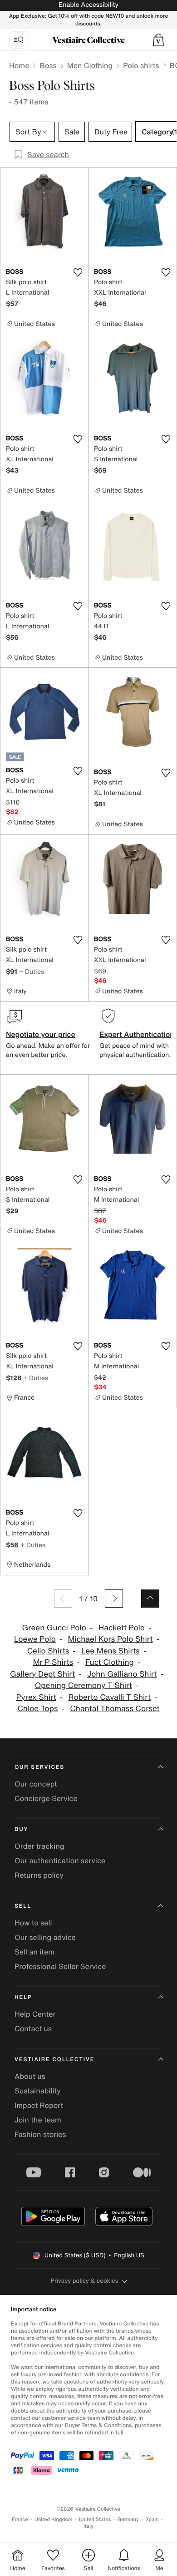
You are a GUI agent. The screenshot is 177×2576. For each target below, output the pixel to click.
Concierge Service (46, 1798)
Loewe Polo (35, 1639)
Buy (21, 1829)
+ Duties (32, 971)
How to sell (33, 1923)
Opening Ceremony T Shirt (84, 1685)
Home (19, 65)
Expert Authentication (137, 1034)
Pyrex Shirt (36, 1697)
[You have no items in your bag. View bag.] (158, 40)
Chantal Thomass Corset (115, 1709)
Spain (152, 2519)
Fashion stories (40, 2134)
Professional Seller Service (60, 1966)
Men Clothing (90, 65)
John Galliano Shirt (122, 1674)
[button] (158, 40)
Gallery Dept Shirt (42, 1674)
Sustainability (38, 2091)
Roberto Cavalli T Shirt (110, 1697)
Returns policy (39, 1875)
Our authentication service (60, 1860)
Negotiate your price (41, 1034)
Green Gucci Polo (54, 1628)
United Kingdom (54, 2519)
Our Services (39, 1767)
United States (95, 2519)
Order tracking (39, 1846)
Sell (23, 1906)
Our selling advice (45, 1937)
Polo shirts (141, 65)
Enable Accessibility (88, 5)
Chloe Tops (37, 1709)
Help (23, 1997)
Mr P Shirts (53, 1662)
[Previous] (63, 1599)
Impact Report (39, 2105)
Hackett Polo (122, 1628)
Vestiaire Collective (54, 2060)
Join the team (38, 2120)
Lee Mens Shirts (111, 1651)
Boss (48, 65)
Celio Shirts (48, 1651)
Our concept (36, 1784)
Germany (128, 2519)
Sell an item (34, 1952)
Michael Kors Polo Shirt (111, 1639)
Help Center (35, 2014)
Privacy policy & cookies (85, 2281)
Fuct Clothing (110, 1662)
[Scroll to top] (150, 1599)
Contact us (33, 2028)
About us (30, 2076)
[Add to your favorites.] (78, 272)
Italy (88, 2526)
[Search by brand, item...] (19, 40)
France (20, 2519)
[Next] (114, 1599)
